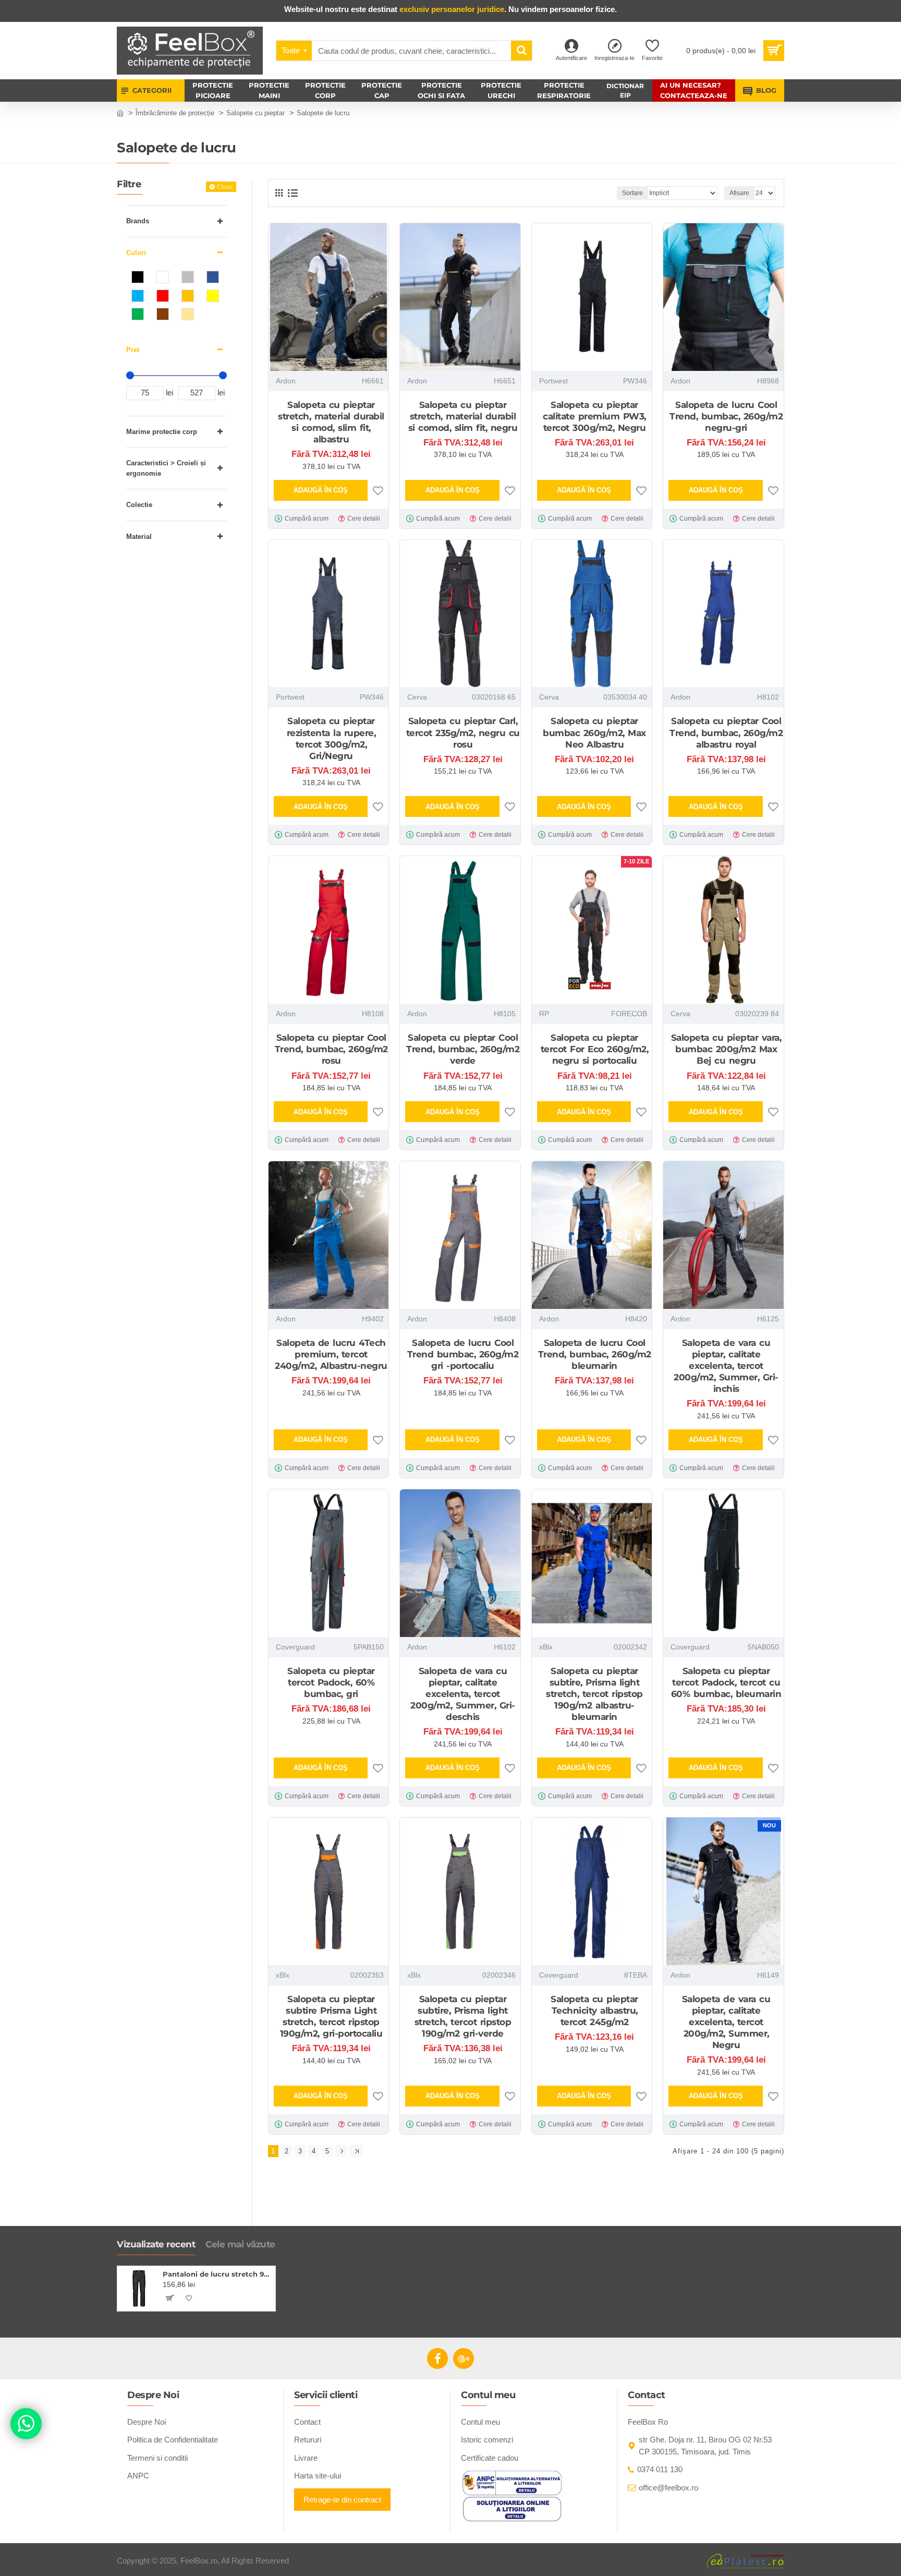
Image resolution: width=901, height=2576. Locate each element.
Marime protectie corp (162, 432)
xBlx (546, 1647)
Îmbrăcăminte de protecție (175, 113)
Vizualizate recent (156, 2244)
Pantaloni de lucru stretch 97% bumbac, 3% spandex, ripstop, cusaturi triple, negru (217, 2274)
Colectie (139, 505)
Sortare (632, 193)
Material (139, 537)
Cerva (417, 697)
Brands (138, 221)
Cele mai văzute (240, 2244)
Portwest (553, 381)
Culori (136, 253)
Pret (133, 350)
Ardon (286, 381)
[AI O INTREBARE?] (26, 2424)
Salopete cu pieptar (255, 113)
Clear (225, 186)
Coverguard (295, 1647)
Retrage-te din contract (342, 2500)
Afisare (739, 193)
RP (544, 1014)
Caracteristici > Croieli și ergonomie (166, 468)
